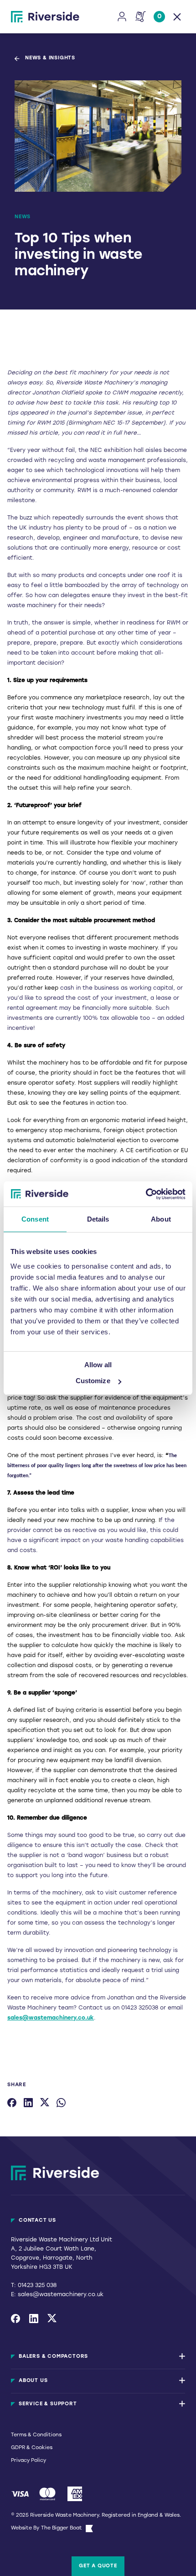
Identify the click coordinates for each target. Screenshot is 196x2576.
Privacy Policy (28, 2461)
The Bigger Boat (62, 2528)
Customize (93, 1381)
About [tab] (161, 1219)
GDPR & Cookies (32, 2448)
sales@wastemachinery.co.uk (51, 2018)
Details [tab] (98, 1219)
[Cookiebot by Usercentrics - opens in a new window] (146, 1194)
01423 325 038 (37, 2286)
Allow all (98, 1364)
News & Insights (50, 58)
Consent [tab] (35, 1219)
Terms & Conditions (36, 2435)
